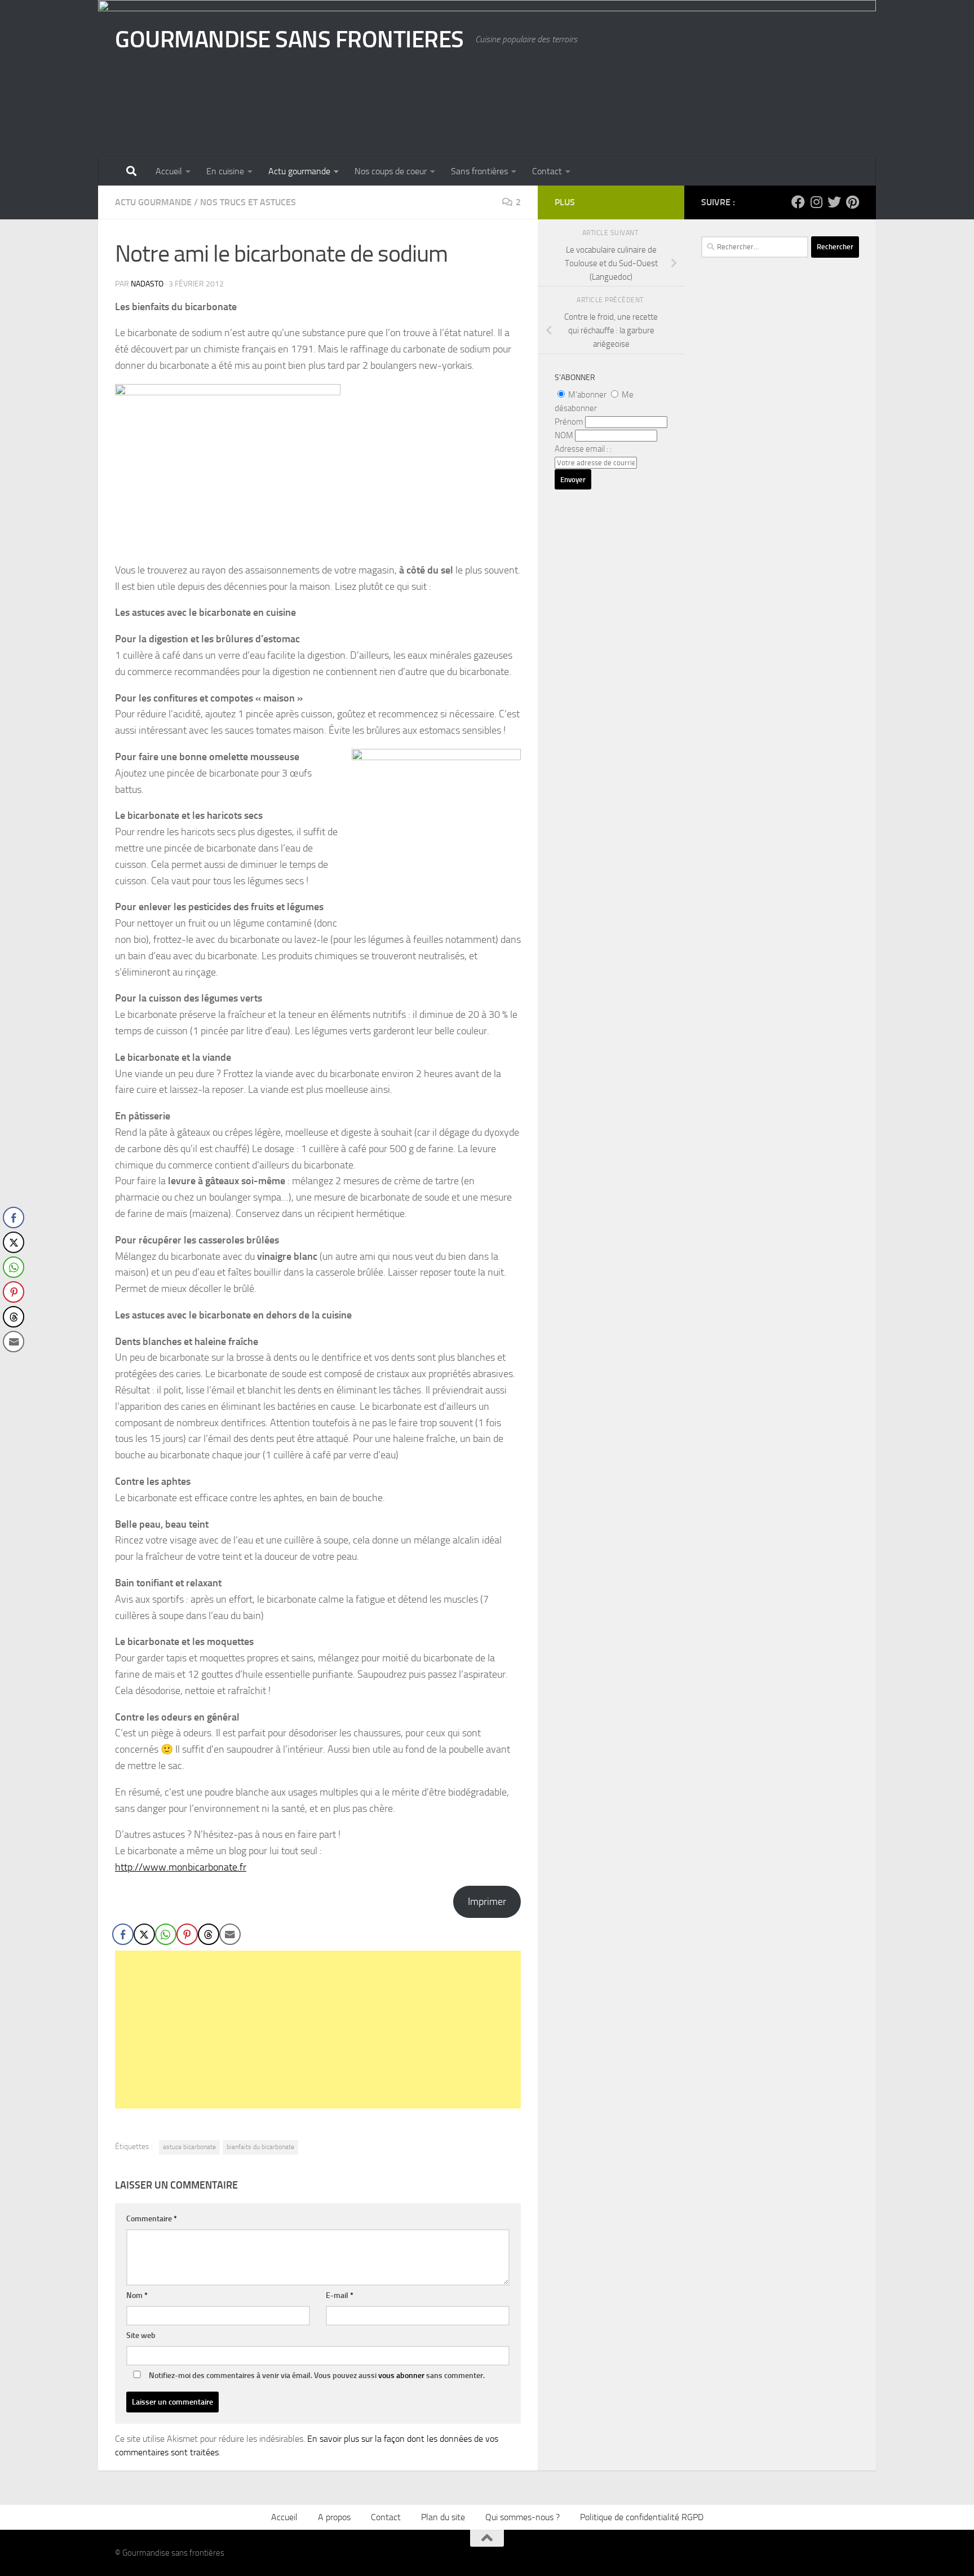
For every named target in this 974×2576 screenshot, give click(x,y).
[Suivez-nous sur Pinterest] (852, 202)
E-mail (340, 2295)
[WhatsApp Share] (166, 1934)
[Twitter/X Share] (144, 1934)
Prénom (569, 422)
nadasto (147, 284)
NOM (564, 435)
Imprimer (487, 1902)
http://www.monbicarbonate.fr (181, 1867)
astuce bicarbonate (189, 2147)
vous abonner (401, 2376)
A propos (334, 2517)
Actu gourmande (299, 171)
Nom (137, 2295)
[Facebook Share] (123, 1934)
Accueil (169, 171)
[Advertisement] (318, 2030)
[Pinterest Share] (187, 1934)
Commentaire (152, 2219)
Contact (547, 171)
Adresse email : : (583, 449)
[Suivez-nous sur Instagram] (816, 202)
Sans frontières (479, 171)
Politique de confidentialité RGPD (642, 2517)
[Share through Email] (230, 1934)
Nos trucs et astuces (248, 202)
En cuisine (225, 171)
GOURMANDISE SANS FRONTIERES (289, 39)
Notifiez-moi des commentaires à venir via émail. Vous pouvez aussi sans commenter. (316, 2376)
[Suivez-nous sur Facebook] (798, 202)
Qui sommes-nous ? (523, 2517)
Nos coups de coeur (391, 171)
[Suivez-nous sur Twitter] (834, 202)
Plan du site (443, 2517)
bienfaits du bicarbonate (260, 2147)
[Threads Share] (209, 1934)
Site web (141, 2335)
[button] (13, 1364)
